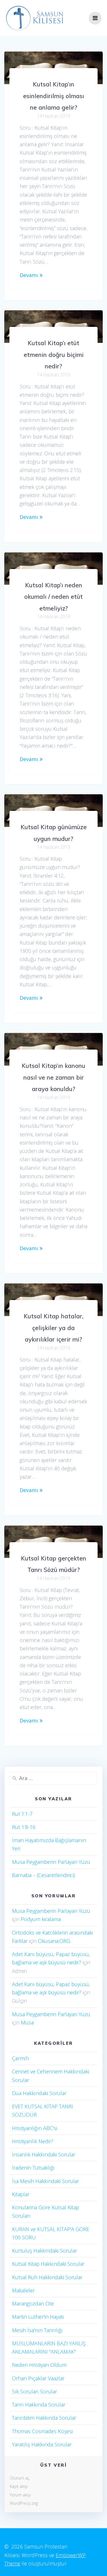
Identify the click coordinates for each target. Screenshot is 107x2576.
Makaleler (23, 2290)
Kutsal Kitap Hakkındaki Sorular (48, 2264)
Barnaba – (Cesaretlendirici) (44, 1875)
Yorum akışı (20, 2495)
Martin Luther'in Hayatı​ (38, 2317)
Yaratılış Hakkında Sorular (42, 2444)
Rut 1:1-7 (22, 1814)
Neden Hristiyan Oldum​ (39, 2365)
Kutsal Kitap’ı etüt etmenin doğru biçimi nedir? (54, 354)
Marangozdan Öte (33, 2304)
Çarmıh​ (20, 2058)
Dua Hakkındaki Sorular (39, 2093)
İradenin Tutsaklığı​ (33, 2168)
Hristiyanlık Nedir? (33, 2141)
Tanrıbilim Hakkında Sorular (44, 2418)
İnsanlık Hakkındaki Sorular (44, 2154)
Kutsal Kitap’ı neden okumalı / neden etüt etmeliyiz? (53, 597)
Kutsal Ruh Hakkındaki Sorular (47, 2277)
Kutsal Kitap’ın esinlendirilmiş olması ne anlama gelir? (54, 96)
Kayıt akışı (19, 2486)
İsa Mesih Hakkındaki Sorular (46, 2181)
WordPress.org (24, 2503)
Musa (27, 2022)
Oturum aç (20, 2478)
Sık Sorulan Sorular (35, 2391)
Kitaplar (21, 2194)
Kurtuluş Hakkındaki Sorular (45, 2251)
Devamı (29, 275)
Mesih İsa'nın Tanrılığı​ (37, 2330)
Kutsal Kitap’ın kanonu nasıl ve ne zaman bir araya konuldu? (53, 1077)
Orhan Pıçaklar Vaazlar (38, 2378)
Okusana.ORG (54, 1941)
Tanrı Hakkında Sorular (39, 2405)
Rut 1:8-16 (24, 1827)
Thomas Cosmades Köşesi (42, 2431)
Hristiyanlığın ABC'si (35, 2128)
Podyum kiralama (41, 1919)
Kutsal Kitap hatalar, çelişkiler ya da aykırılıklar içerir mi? (53, 1328)
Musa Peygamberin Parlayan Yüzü (51, 1862)
